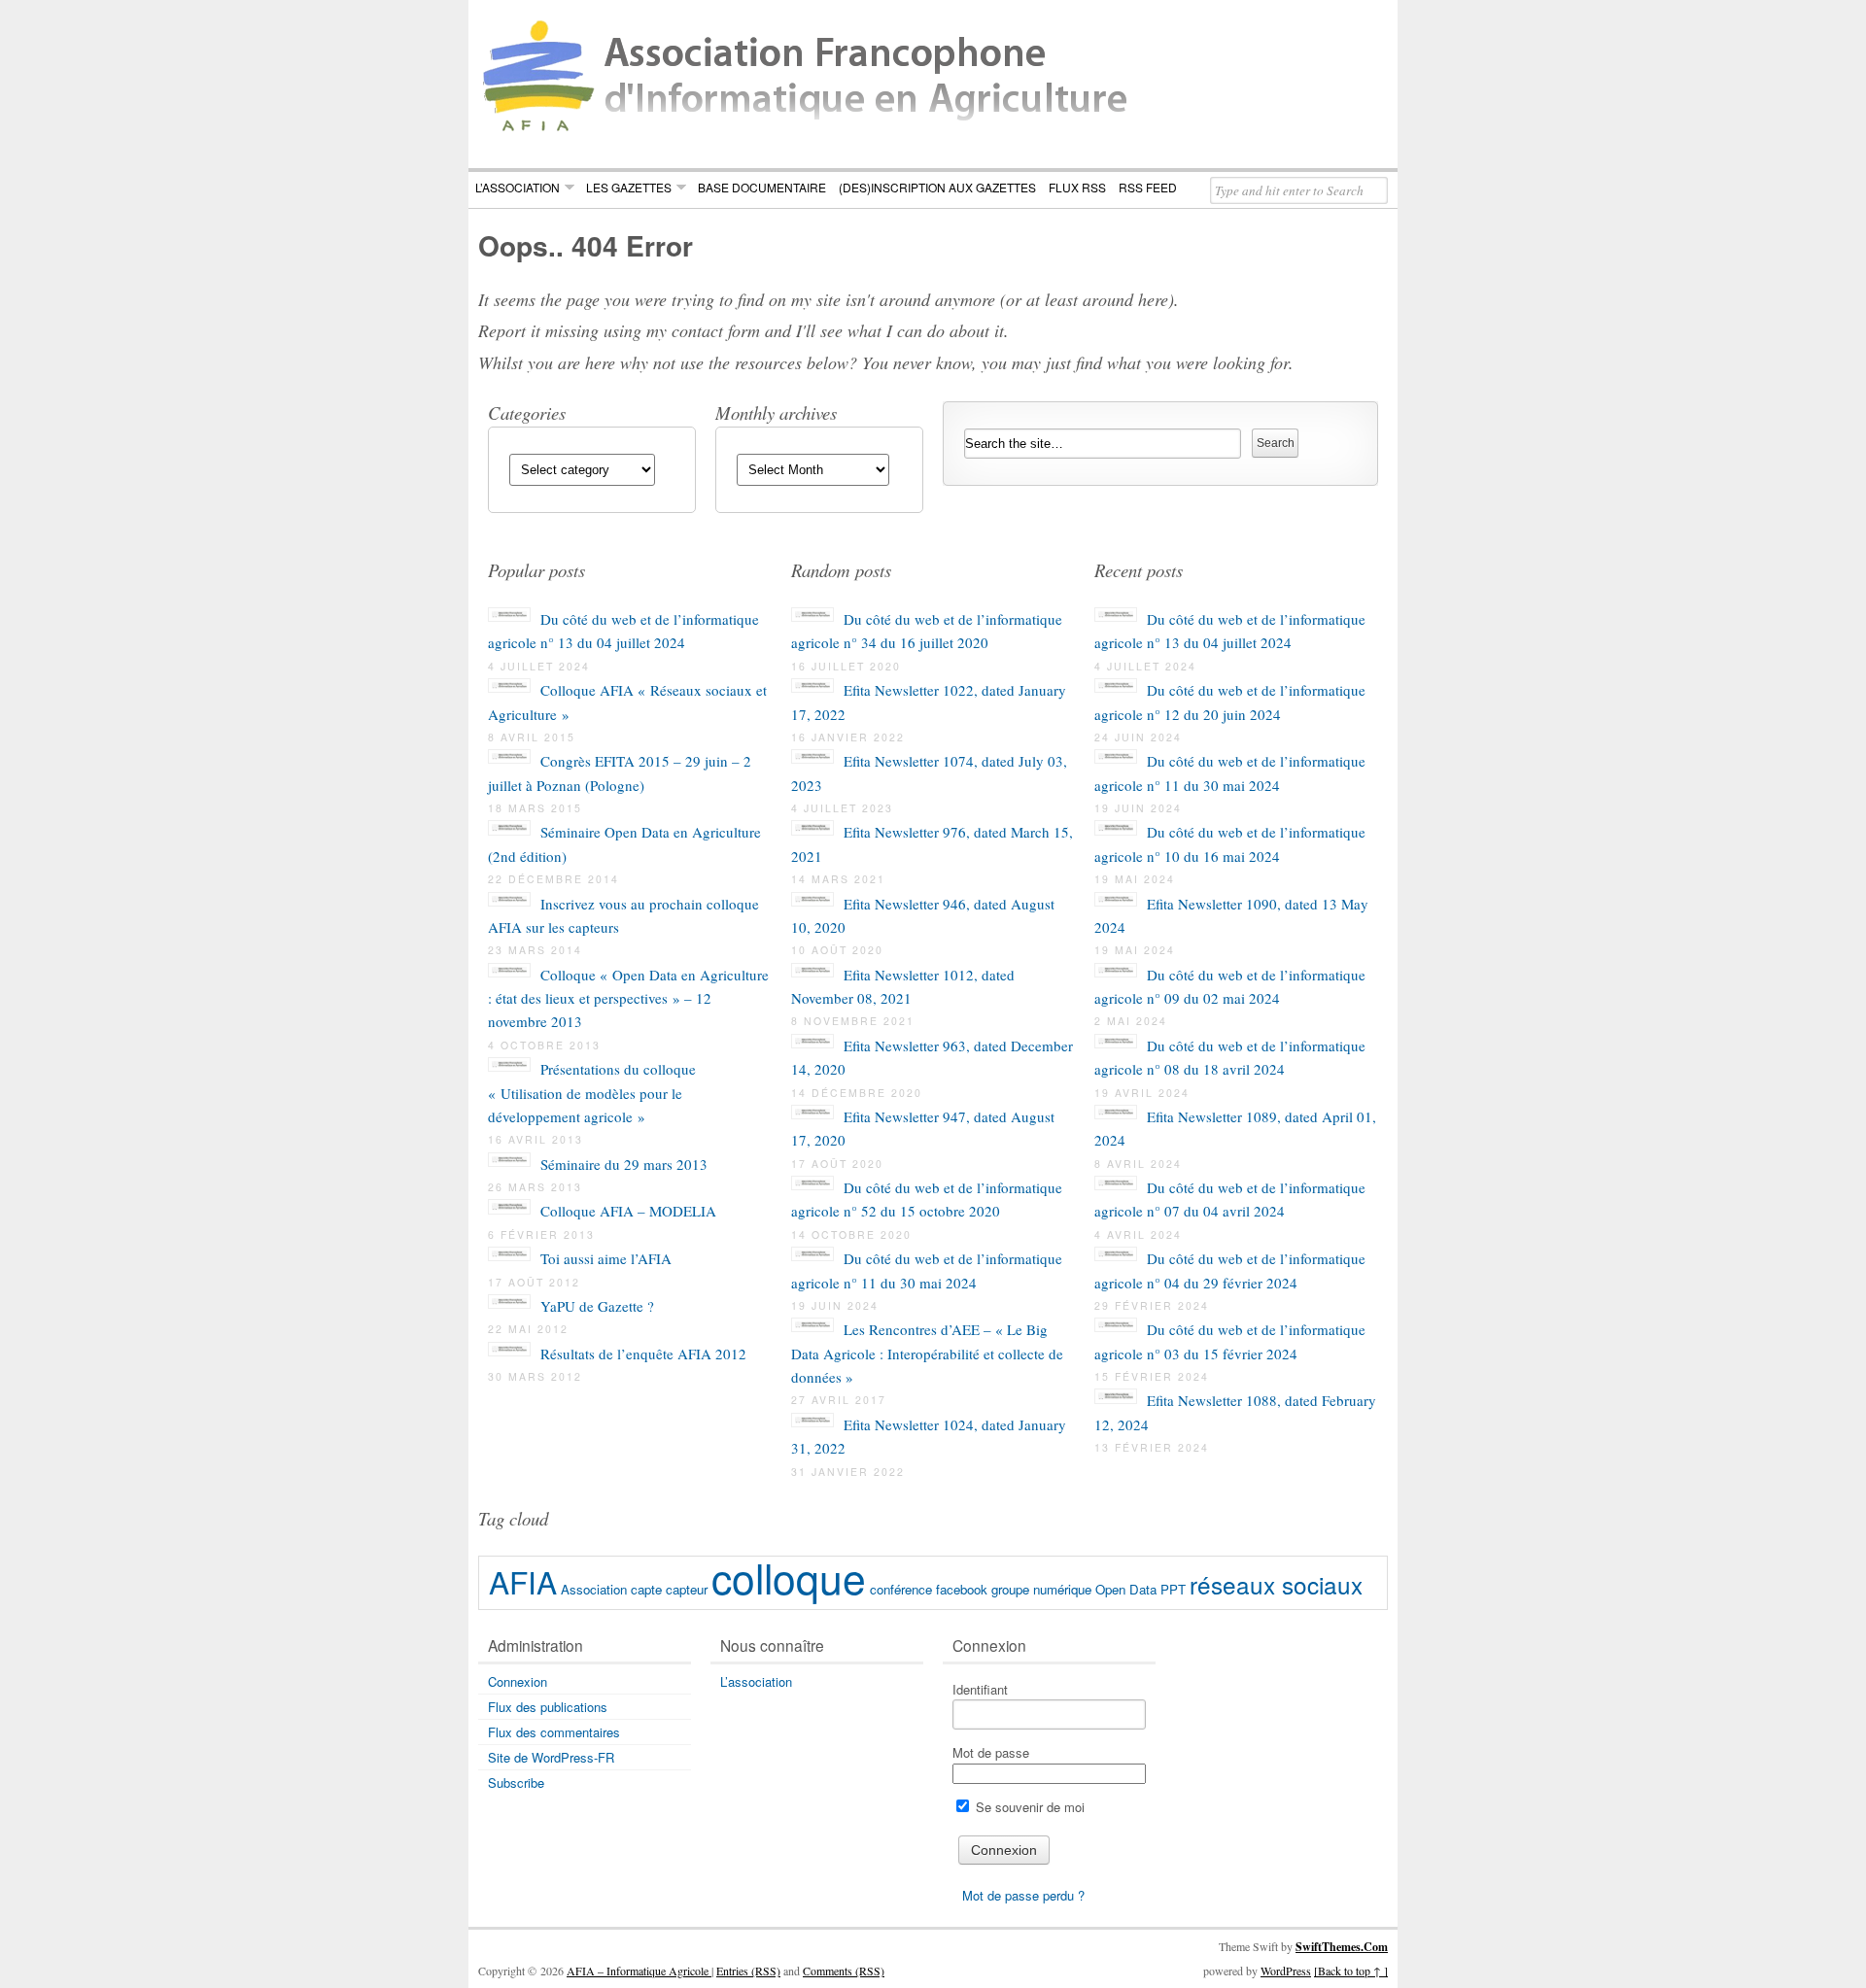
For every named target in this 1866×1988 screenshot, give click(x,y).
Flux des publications (548, 1707)
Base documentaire (762, 187)
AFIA (523, 1581)
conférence (901, 1589)
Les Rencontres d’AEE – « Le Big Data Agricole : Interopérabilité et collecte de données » (927, 1353)
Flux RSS (1077, 187)
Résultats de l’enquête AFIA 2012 (643, 1354)
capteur (687, 1589)
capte (646, 1589)
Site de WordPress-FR (551, 1757)
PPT (1173, 1589)
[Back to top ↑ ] (1351, 1971)
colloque (789, 1577)
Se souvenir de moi (1028, 1807)
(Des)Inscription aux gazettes (937, 187)
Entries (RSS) (748, 1971)
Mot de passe (991, 1752)
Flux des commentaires (554, 1732)
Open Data (1126, 1589)
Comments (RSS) (844, 1971)
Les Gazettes (629, 187)
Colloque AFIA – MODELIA (628, 1211)
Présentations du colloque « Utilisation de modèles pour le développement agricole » (592, 1093)
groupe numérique (1041, 1589)
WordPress (1286, 1971)
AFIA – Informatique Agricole (639, 1971)
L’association (518, 187)
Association (594, 1589)
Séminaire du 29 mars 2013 (624, 1164)
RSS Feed (1148, 187)
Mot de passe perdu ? (1023, 1895)
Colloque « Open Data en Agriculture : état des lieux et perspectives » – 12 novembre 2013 (628, 998)
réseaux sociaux (1276, 1584)
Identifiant (980, 1689)
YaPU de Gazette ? (597, 1306)
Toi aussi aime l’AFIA (606, 1258)
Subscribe (516, 1782)
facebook (962, 1589)
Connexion (518, 1681)
